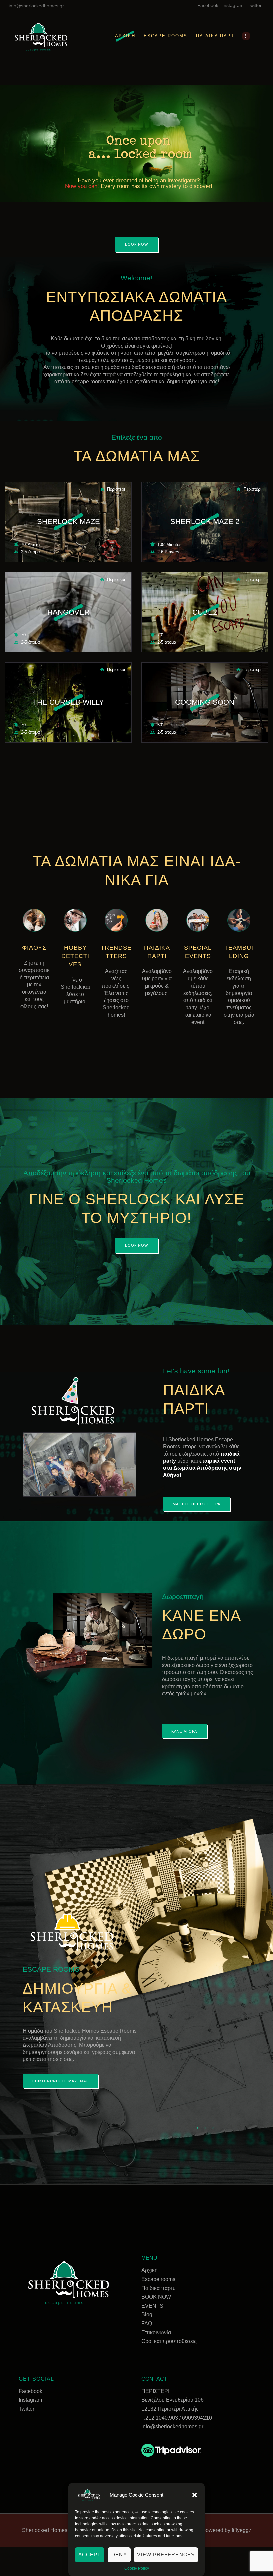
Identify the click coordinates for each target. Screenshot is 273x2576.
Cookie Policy (137, 2568)
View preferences (166, 2555)
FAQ (147, 2323)
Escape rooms (158, 2279)
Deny (119, 2555)
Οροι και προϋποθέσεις (169, 2341)
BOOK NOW (156, 2297)
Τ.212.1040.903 (160, 2418)
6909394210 (197, 2418)
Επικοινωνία (156, 2332)
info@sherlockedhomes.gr (172, 2427)
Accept (90, 2555)
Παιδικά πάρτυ (159, 2288)
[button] (195, 2495)
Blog (147, 2314)
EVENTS (152, 2306)
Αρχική (150, 2270)
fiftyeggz (242, 2530)
